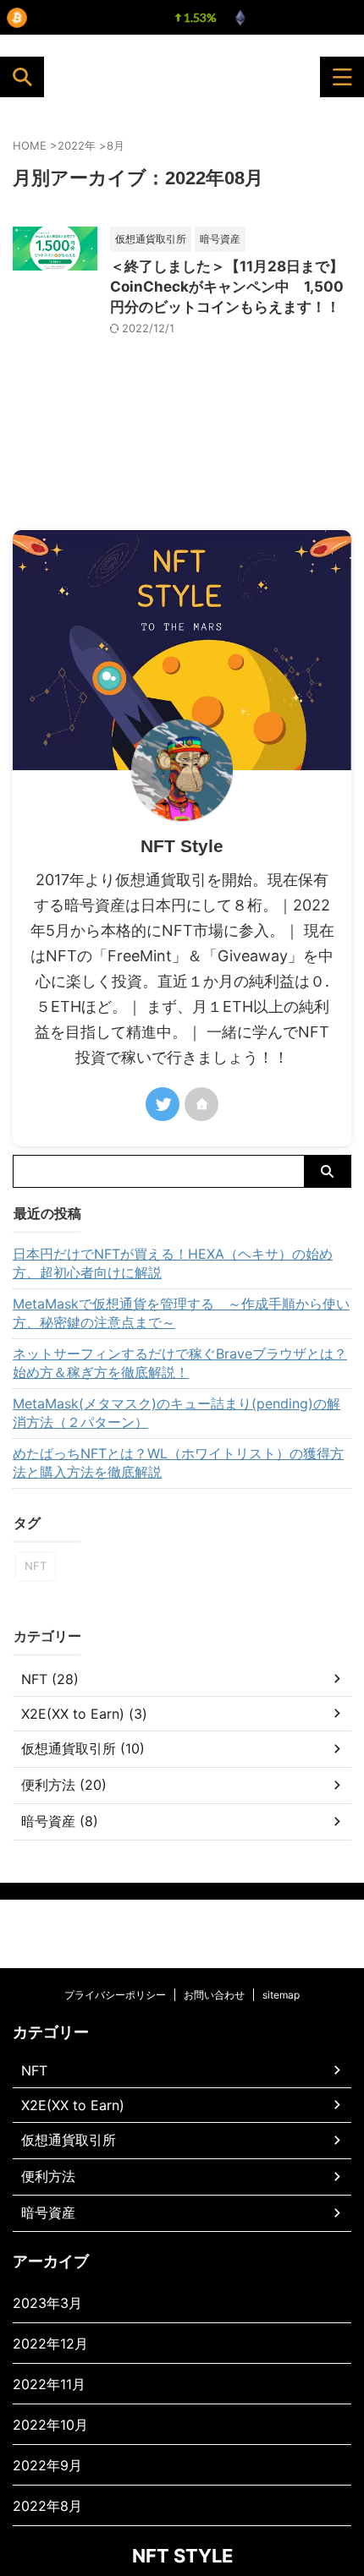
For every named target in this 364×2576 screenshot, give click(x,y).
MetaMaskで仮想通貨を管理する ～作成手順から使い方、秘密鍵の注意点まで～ (181, 1313)
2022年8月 (47, 2506)
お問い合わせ (214, 1995)
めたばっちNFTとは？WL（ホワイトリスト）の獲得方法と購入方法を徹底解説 (178, 1463)
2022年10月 (50, 2425)
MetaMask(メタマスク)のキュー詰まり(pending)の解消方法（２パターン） (176, 1413)
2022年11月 (49, 2384)
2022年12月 (50, 2344)
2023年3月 (47, 2303)
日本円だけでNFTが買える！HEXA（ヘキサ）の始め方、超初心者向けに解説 (173, 1263)
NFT (36, 1566)
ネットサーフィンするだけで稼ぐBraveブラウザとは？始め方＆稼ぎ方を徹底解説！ (180, 1363)
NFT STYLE (98, 77)
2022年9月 (47, 2465)
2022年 (77, 145)
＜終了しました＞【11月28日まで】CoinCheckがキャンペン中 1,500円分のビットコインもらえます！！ (227, 287)
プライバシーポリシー (115, 1995)
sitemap (281, 1995)
